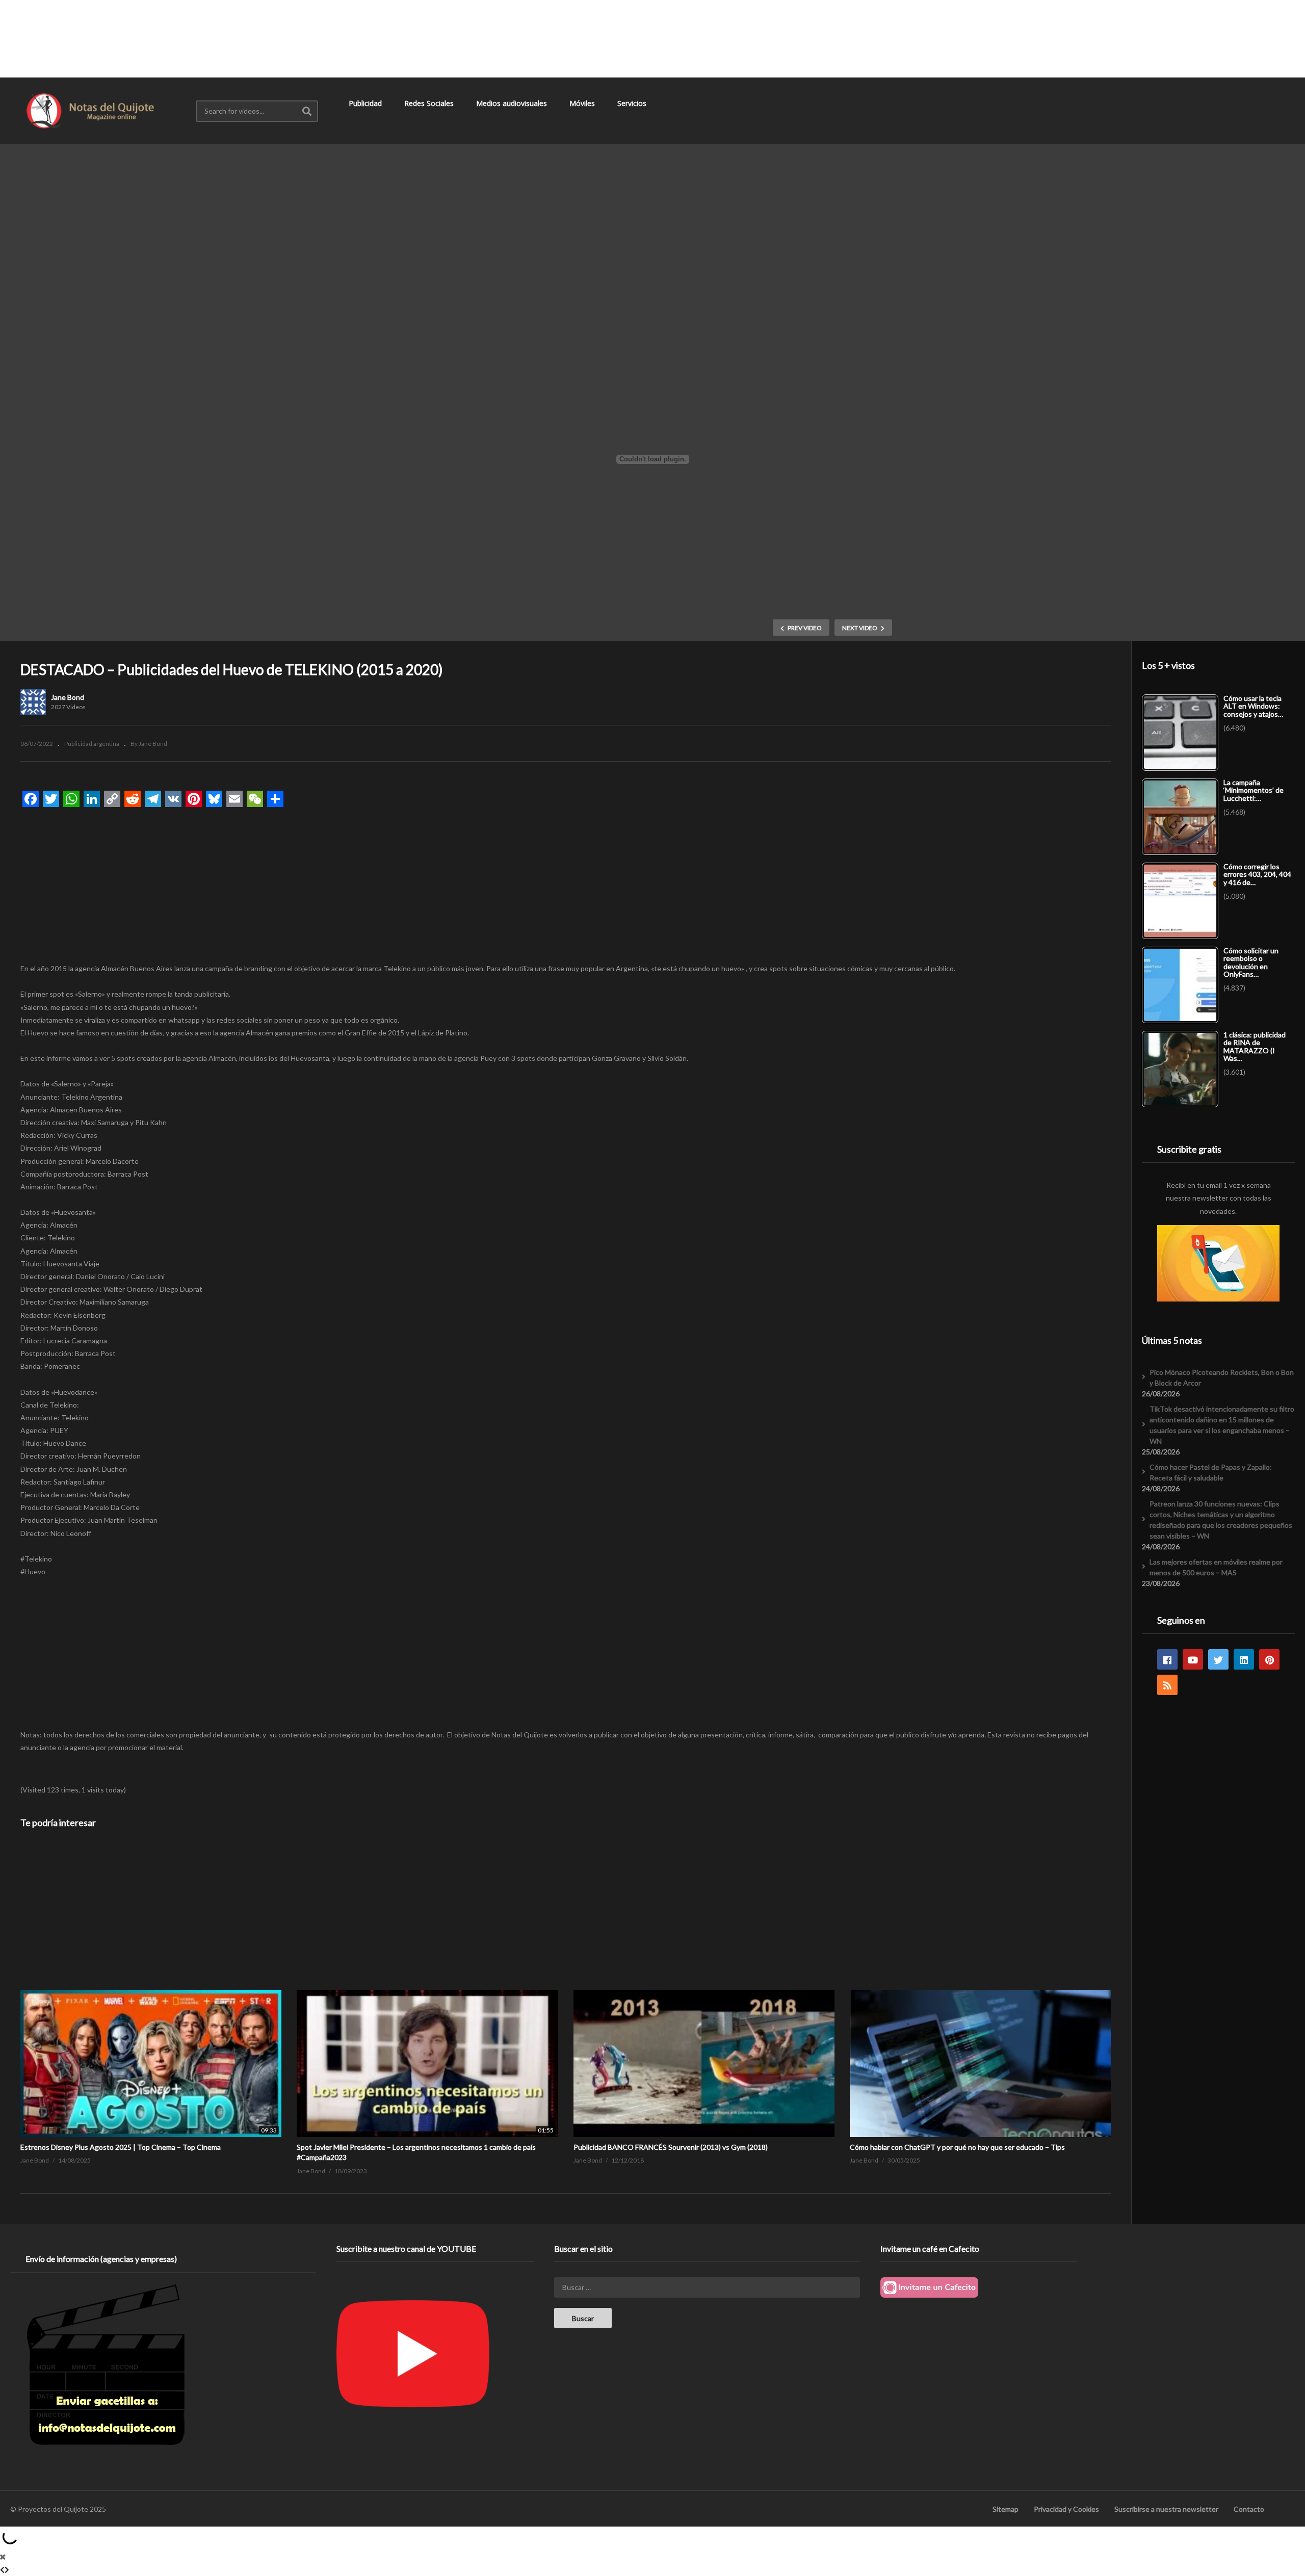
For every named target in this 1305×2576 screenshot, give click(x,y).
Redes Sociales (430, 103)
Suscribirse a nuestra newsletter (1166, 2509)
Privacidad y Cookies (1066, 2509)
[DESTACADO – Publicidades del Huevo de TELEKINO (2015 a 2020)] (151, 1990)
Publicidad (366, 103)
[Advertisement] (652, 38)
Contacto (1249, 2509)
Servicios (633, 103)
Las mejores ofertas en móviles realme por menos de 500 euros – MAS (1216, 1567)
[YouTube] (1193, 1659)
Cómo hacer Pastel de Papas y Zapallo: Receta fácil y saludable (1211, 1472)
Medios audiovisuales (513, 103)
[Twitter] (1218, 1659)
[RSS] (1167, 1685)
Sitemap (1006, 2509)
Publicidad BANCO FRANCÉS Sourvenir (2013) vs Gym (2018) (671, 2147)
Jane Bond (68, 697)
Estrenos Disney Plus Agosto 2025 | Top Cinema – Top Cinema (121, 2147)
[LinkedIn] (1244, 1659)
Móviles (583, 103)
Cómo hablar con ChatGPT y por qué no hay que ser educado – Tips (957, 2147)
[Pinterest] (1269, 1659)
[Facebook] (1167, 1659)
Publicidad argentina (92, 744)
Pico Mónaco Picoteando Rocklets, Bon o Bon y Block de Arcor (1222, 1377)
